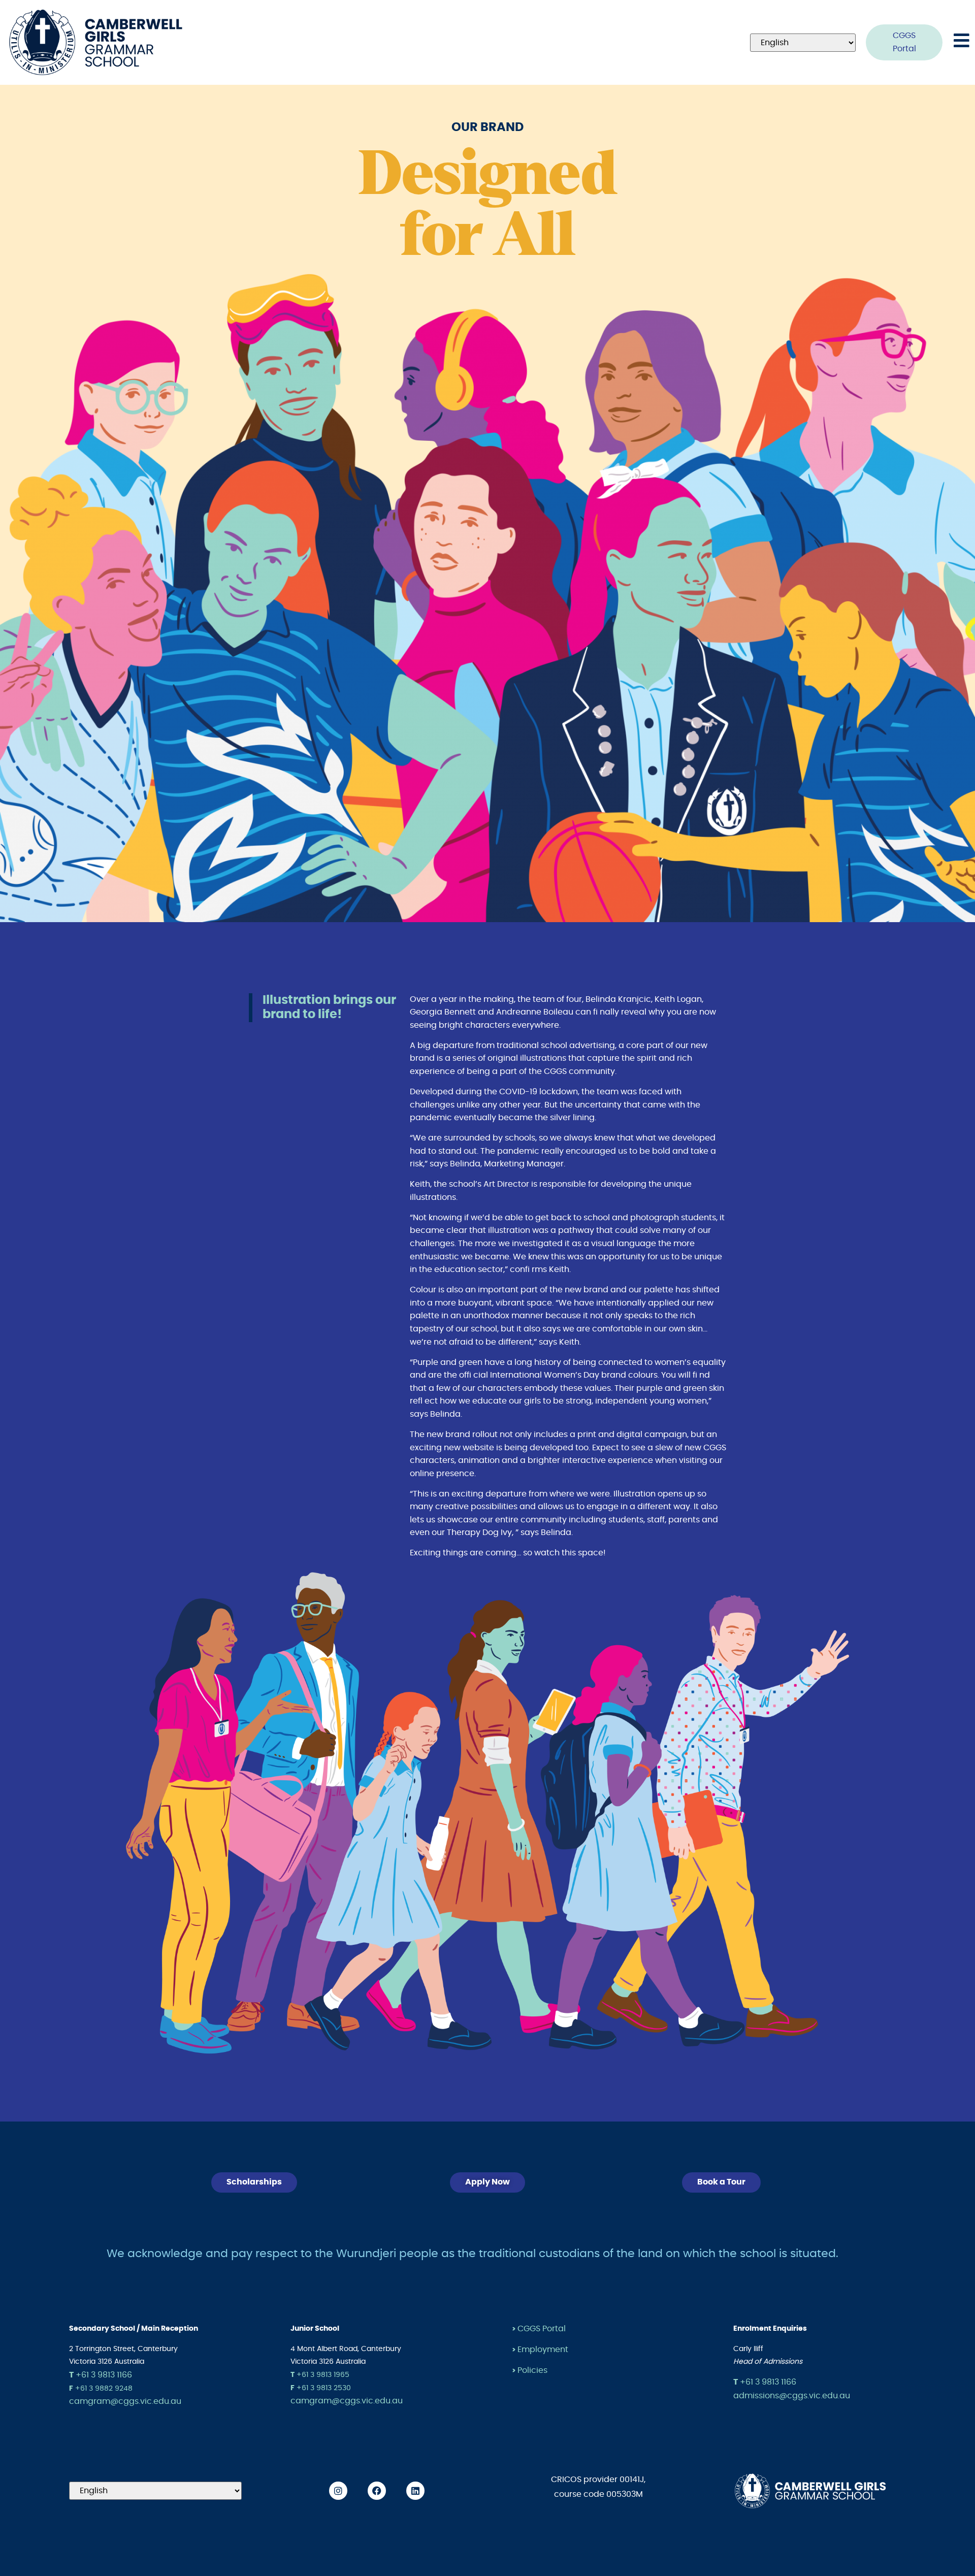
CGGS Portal (542, 2329)
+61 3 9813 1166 (101, 2375)
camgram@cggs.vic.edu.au (125, 2401)
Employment (543, 2350)
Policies (532, 2370)
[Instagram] (338, 2491)
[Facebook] (377, 2491)
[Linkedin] (415, 2491)
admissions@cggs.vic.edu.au (792, 2396)
